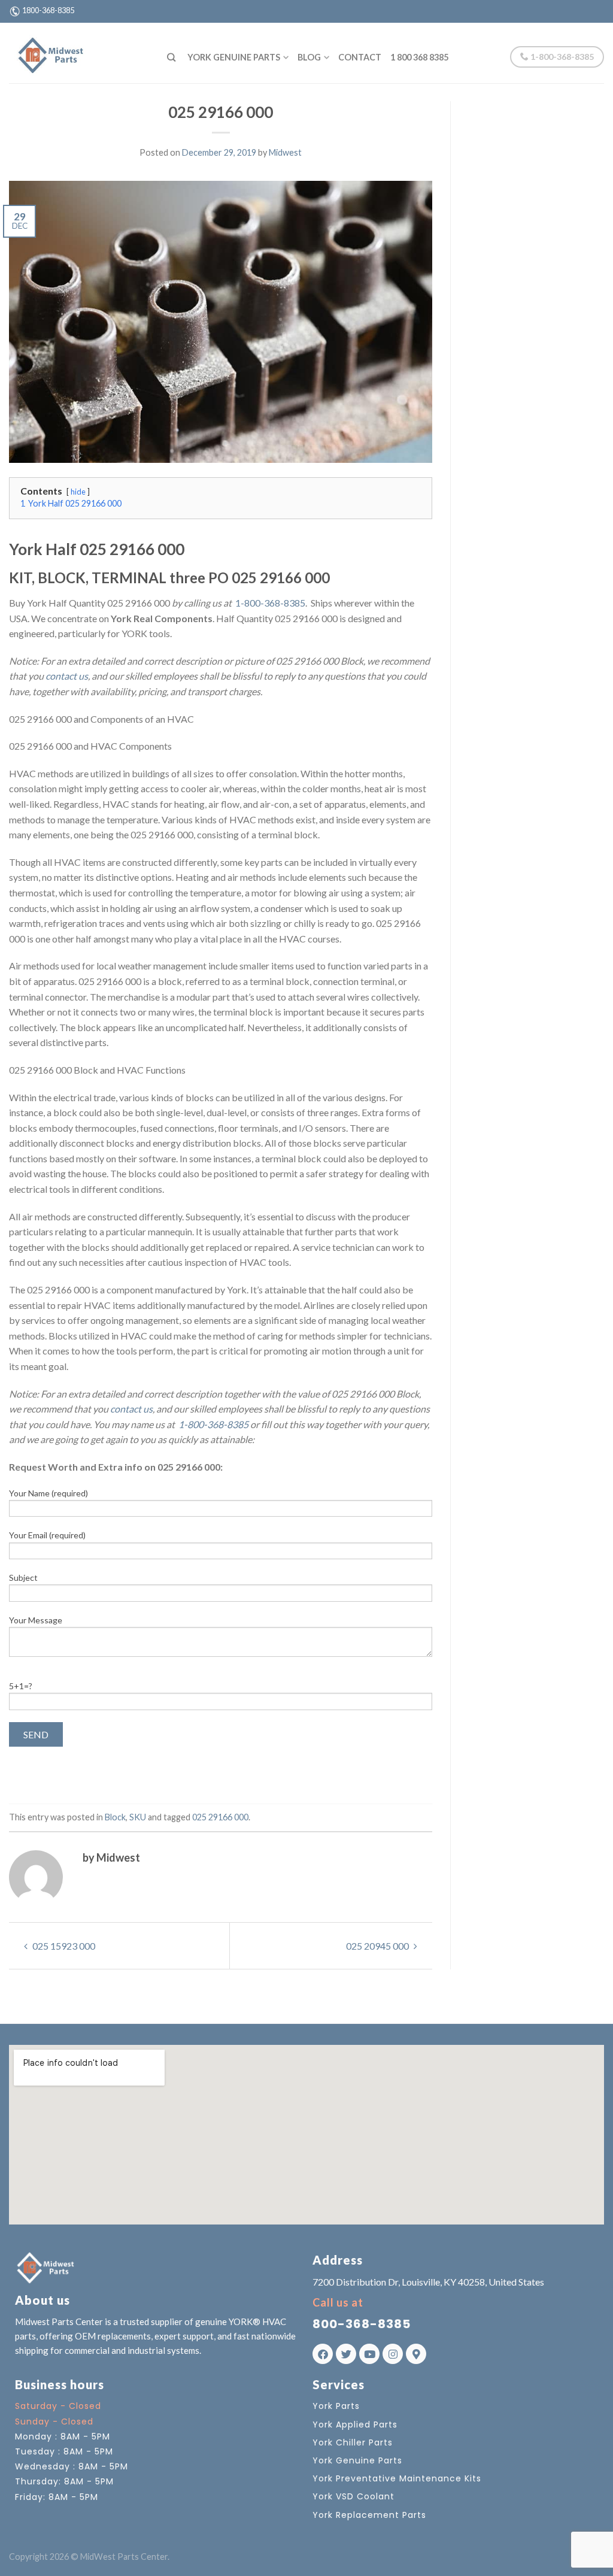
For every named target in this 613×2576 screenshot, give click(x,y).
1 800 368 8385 (419, 57)
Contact (360, 57)
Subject (23, 1578)
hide (78, 492)
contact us (67, 676)
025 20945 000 (378, 1946)
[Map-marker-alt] (416, 2354)
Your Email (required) (47, 1535)
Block (115, 1817)
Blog (309, 57)
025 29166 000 (220, 1817)
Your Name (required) (48, 1493)
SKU (138, 1817)
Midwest (285, 152)
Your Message (36, 1620)
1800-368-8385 (48, 10)
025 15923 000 (63, 1946)
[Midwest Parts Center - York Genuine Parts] (79, 53)
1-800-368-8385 (561, 57)
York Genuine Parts (234, 57)
